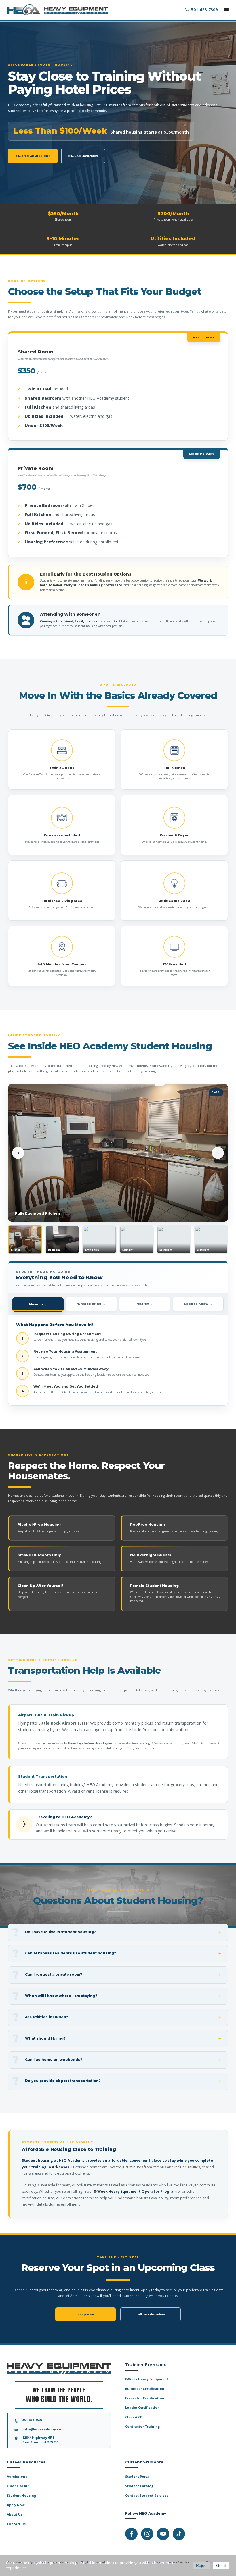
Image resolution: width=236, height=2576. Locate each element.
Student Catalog (139, 2486)
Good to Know (196, 1304)
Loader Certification (142, 2407)
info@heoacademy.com (44, 2429)
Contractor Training (142, 2426)
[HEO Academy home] (57, 10)
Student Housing (21, 2495)
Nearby (143, 1304)
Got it (221, 2565)
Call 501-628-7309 (83, 156)
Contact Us (16, 2524)
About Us (15, 2514)
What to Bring (89, 1304)
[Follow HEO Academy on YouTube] (163, 2534)
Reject (202, 2565)
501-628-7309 (204, 10)
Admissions (17, 2476)
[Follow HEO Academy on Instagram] (147, 2534)
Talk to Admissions (33, 156)
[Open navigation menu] (226, 10)
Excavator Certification (145, 2398)
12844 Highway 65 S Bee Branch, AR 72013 (40, 2440)
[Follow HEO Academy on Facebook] (131, 2534)
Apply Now (86, 2314)
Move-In (36, 1304)
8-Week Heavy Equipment (147, 2379)
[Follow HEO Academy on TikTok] (179, 2534)
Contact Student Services (147, 2495)
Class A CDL (135, 2417)
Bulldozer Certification (145, 2389)
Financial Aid (18, 2486)
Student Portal (138, 2476)
